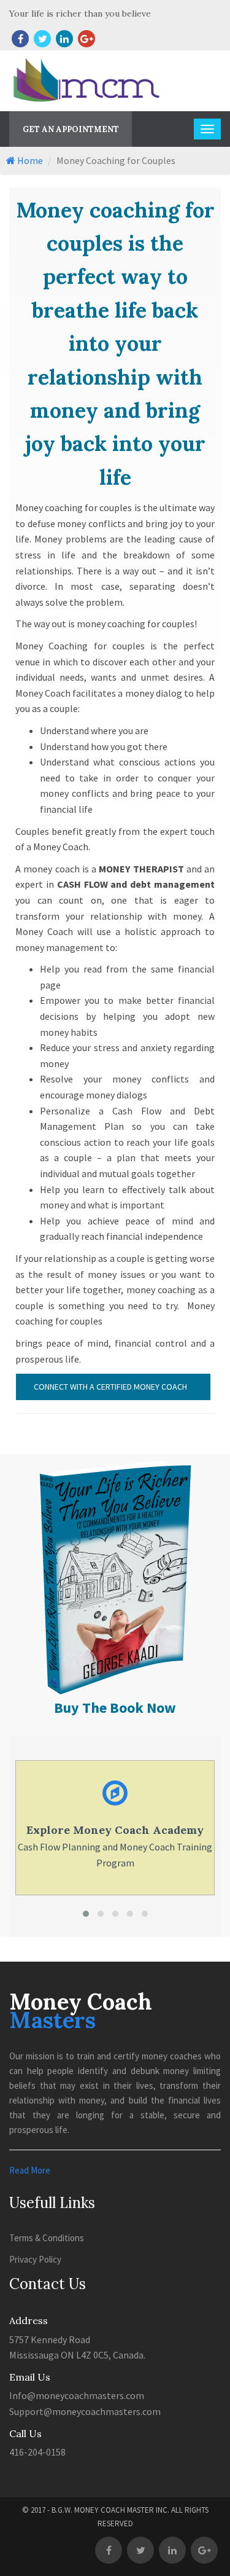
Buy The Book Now (115, 1708)
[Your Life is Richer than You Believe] (115, 1462)
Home (29, 160)
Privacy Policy (35, 2259)
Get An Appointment (71, 129)
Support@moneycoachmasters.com (85, 2411)
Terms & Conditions (47, 2238)
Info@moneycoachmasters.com (77, 2395)
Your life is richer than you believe (80, 14)
